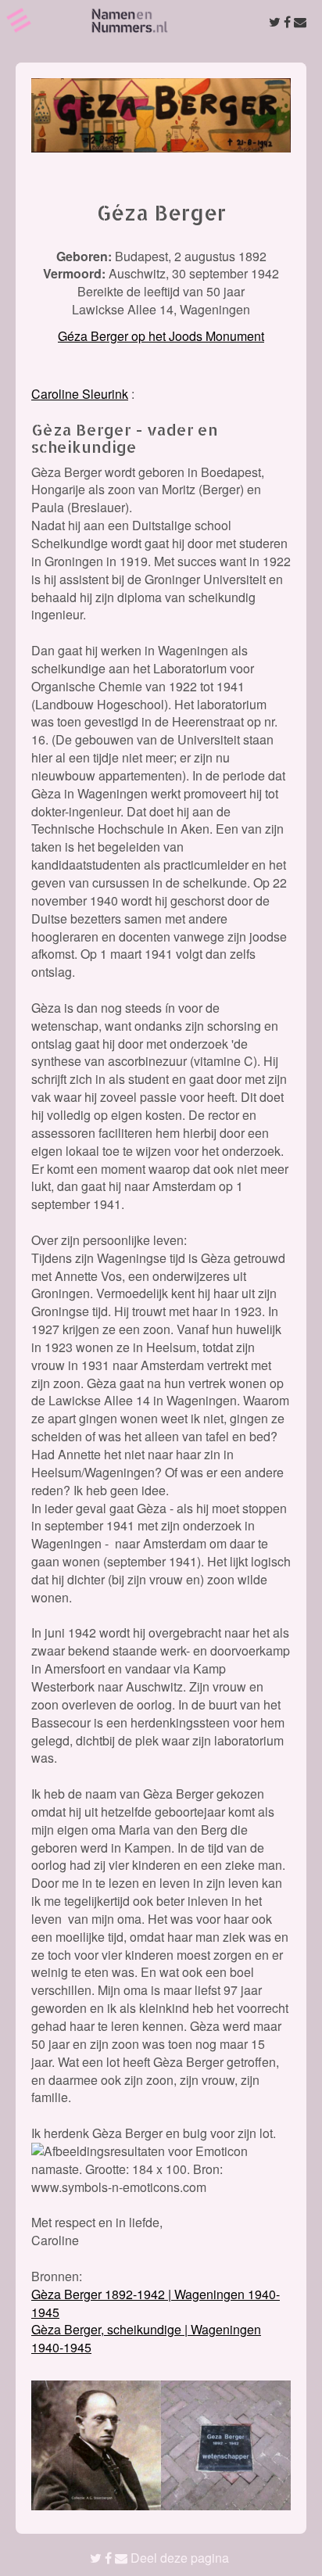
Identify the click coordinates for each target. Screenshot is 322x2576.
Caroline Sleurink (80, 394)
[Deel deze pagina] (288, 22)
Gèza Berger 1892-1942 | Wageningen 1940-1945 (156, 2303)
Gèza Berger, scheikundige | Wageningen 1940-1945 (146, 2338)
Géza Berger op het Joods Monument (161, 336)
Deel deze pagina (178, 2558)
